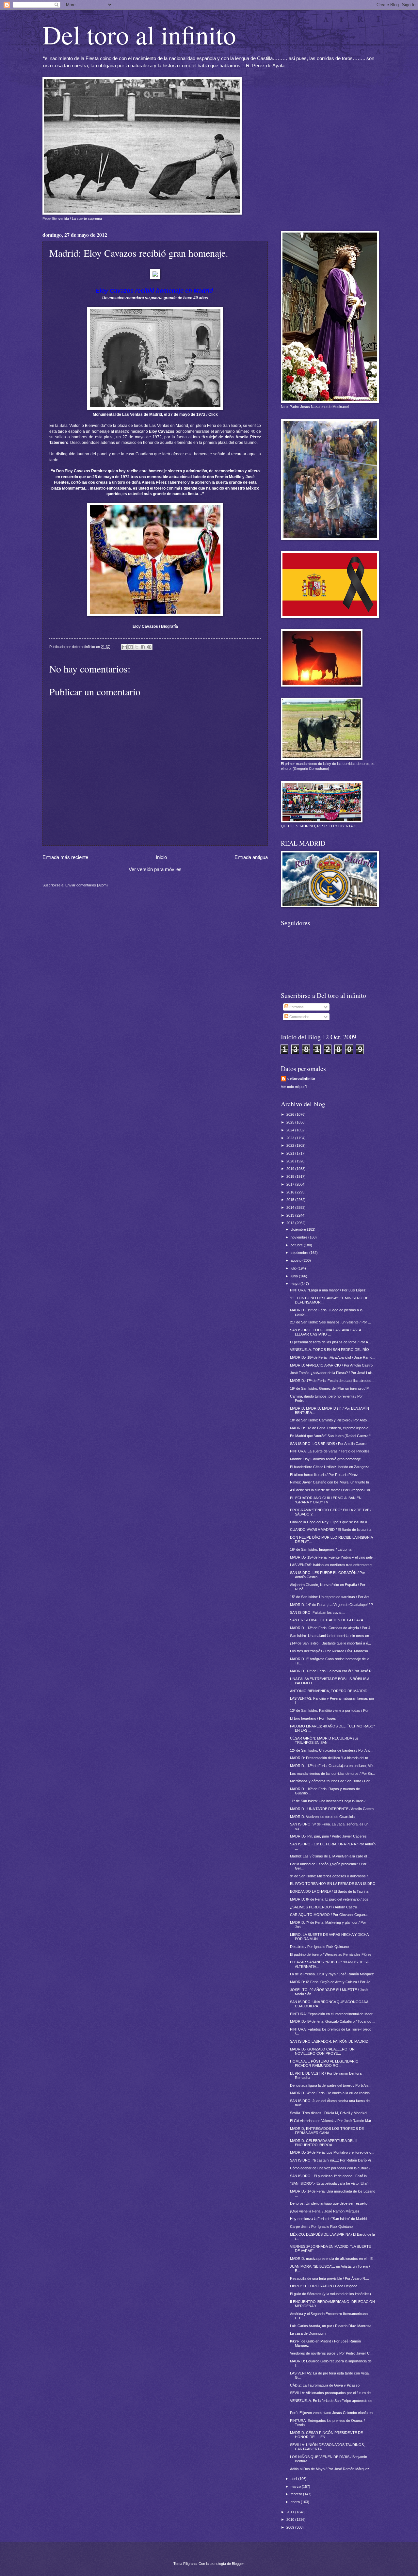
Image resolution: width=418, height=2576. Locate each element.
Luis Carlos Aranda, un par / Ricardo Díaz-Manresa (331, 2326)
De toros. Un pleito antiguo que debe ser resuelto (329, 2203)
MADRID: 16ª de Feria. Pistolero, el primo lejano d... (331, 1428)
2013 (291, 1215)
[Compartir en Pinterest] (149, 647)
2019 (291, 1169)
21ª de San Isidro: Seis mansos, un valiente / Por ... (330, 1322)
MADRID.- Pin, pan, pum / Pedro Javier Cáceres (328, 1836)
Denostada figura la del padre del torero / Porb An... (330, 2085)
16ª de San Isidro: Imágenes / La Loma (321, 1549)
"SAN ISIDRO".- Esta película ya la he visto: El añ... (331, 2183)
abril (294, 2479)
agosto (297, 1260)
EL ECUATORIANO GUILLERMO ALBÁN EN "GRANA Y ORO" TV (326, 1500)
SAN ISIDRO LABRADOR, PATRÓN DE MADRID (329, 2041)
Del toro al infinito (139, 34)
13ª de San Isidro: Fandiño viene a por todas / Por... (331, 1710)
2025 (291, 1122)
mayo (296, 1284)
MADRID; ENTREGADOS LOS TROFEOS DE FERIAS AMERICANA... (327, 2131)
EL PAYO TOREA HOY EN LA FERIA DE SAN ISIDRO (333, 1884)
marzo (296, 2487)
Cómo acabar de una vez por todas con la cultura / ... (332, 2168)
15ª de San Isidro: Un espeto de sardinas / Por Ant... (331, 1597)
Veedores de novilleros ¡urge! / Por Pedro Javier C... (331, 2353)
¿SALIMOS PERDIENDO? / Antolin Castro (323, 1907)
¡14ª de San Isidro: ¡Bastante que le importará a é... (330, 1643)
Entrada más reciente (65, 857)
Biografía (169, 626)
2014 (291, 1207)
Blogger (238, 2564)
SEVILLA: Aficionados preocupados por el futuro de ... (332, 2393)
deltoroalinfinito (301, 1078)
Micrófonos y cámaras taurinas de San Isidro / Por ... (332, 1781)
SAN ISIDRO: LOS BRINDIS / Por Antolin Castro (328, 1444)
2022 (291, 1145)
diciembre (299, 1229)
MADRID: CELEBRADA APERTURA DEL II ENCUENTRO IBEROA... (324, 2143)
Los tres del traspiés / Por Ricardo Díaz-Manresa (329, 1651)
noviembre (299, 1237)
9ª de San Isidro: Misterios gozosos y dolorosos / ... (331, 1876)
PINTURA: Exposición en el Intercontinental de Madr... (333, 2014)
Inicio (161, 857)
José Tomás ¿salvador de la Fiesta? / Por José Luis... (333, 1373)
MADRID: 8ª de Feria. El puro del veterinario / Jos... (331, 1899)
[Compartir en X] (137, 647)
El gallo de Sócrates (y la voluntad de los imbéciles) (330, 2294)
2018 (291, 1176)
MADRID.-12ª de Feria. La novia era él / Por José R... (332, 1671)
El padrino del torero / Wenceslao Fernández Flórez (331, 1954)
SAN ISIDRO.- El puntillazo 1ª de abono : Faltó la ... (330, 2176)
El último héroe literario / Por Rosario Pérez (324, 1475)
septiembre (300, 1253)
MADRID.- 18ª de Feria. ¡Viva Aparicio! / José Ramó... (333, 1357)
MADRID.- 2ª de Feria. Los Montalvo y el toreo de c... (332, 2152)
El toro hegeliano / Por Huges (313, 1718)
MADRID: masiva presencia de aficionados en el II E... (333, 2259)
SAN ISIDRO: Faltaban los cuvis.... (318, 1612)
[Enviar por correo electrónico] (124, 647)
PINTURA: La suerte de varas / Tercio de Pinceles (330, 1451)
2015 (291, 1200)
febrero (297, 2494)
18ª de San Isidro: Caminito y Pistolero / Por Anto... (330, 1420)
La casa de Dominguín (308, 2333)
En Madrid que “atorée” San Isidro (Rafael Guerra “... (332, 1436)
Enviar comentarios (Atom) (87, 885)
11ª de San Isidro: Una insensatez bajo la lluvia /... (329, 1801)
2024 (291, 1130)
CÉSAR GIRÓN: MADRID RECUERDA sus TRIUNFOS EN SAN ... (324, 1740)
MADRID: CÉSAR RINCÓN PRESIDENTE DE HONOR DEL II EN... (326, 2435)
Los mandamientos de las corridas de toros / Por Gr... (332, 1774)
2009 (291, 2527)
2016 (291, 1192)
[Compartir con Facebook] (143, 647)
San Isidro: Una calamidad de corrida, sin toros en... (331, 1636)
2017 (291, 1184)
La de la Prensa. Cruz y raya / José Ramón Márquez (332, 1974)
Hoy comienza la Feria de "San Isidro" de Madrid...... (331, 2219)
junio (295, 1276)
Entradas (296, 1007)
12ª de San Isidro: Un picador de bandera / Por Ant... (331, 1750)
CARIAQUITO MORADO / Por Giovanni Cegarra (329, 1915)
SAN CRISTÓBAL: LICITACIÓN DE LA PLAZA (327, 1620)
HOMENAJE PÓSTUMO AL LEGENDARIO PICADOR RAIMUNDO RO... (324, 2063)
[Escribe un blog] (131, 647)
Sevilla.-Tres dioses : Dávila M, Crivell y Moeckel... (330, 2113)
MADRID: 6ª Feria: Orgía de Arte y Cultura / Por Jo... (332, 1982)
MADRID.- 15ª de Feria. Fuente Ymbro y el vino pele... (333, 1557)
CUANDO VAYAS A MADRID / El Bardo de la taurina (331, 1530)
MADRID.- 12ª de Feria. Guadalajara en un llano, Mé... (333, 1766)
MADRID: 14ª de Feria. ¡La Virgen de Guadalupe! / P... (333, 1605)
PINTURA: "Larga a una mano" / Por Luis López (328, 1290)
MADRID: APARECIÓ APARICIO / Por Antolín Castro (331, 1365)
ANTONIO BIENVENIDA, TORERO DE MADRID (329, 1691)
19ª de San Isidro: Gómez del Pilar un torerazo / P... (331, 1388)
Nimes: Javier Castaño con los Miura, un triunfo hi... (331, 1482)
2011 (291, 2512)
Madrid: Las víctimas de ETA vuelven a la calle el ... (330, 1856)
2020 (291, 1161)
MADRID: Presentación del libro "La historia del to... (330, 1758)
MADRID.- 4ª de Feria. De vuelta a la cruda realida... (331, 2093)
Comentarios (299, 1017)
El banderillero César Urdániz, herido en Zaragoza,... (332, 1467)
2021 (291, 1153)
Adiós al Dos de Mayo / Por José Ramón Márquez (330, 2469)
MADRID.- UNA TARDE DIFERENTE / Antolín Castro (332, 1809)
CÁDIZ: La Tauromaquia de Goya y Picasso (325, 2385)
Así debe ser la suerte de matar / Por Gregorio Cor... (331, 1490)
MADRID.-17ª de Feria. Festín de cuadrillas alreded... (332, 1381)
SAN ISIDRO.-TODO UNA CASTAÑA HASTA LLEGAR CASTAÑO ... (325, 1332)
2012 (291, 1223)
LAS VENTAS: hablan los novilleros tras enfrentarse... (332, 1565)
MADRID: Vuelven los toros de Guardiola (322, 1817)
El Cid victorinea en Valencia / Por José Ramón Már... (332, 2121)
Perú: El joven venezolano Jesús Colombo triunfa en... (333, 2413)
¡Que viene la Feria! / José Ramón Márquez (325, 2211)
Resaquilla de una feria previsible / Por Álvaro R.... (330, 2278)
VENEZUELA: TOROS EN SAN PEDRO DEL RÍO (330, 1350)
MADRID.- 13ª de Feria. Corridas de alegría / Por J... (332, 1628)
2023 (291, 1138)
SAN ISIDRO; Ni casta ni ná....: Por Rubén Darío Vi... (332, 2160)
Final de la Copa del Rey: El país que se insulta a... (330, 1522)
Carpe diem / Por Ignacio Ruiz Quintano (321, 2227)
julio (294, 1268)
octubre (297, 1245)
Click (213, 414)
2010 (291, 2519)
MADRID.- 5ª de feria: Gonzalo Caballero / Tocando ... (333, 2021)
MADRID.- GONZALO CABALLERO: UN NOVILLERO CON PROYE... (322, 2051)
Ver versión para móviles (155, 869)
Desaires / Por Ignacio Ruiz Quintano (319, 1947)
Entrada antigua (251, 857)
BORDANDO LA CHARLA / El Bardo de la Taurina (329, 1891)
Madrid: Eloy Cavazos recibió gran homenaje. (326, 1459)
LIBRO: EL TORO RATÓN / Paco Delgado (324, 2286)
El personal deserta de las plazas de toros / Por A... (330, 1342)
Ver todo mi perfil (294, 1087)
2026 (291, 1114)
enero (296, 2502)
